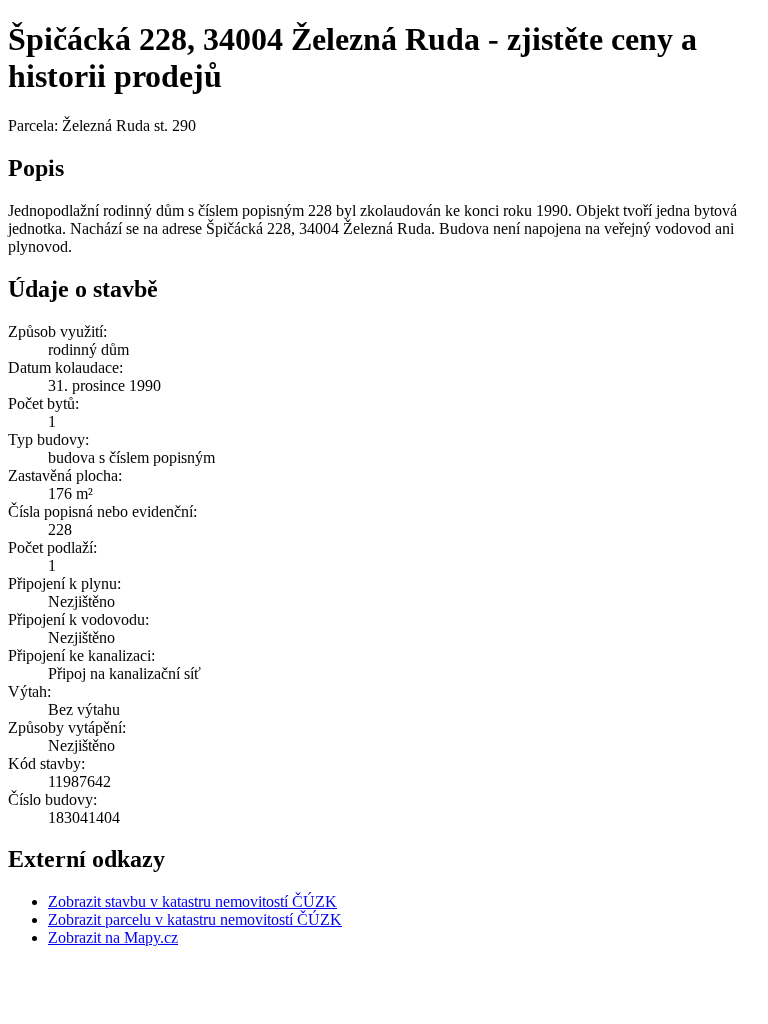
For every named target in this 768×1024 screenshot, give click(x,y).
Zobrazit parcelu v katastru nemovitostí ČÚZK (195, 919)
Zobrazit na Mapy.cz (113, 937)
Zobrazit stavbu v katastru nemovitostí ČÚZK (192, 901)
